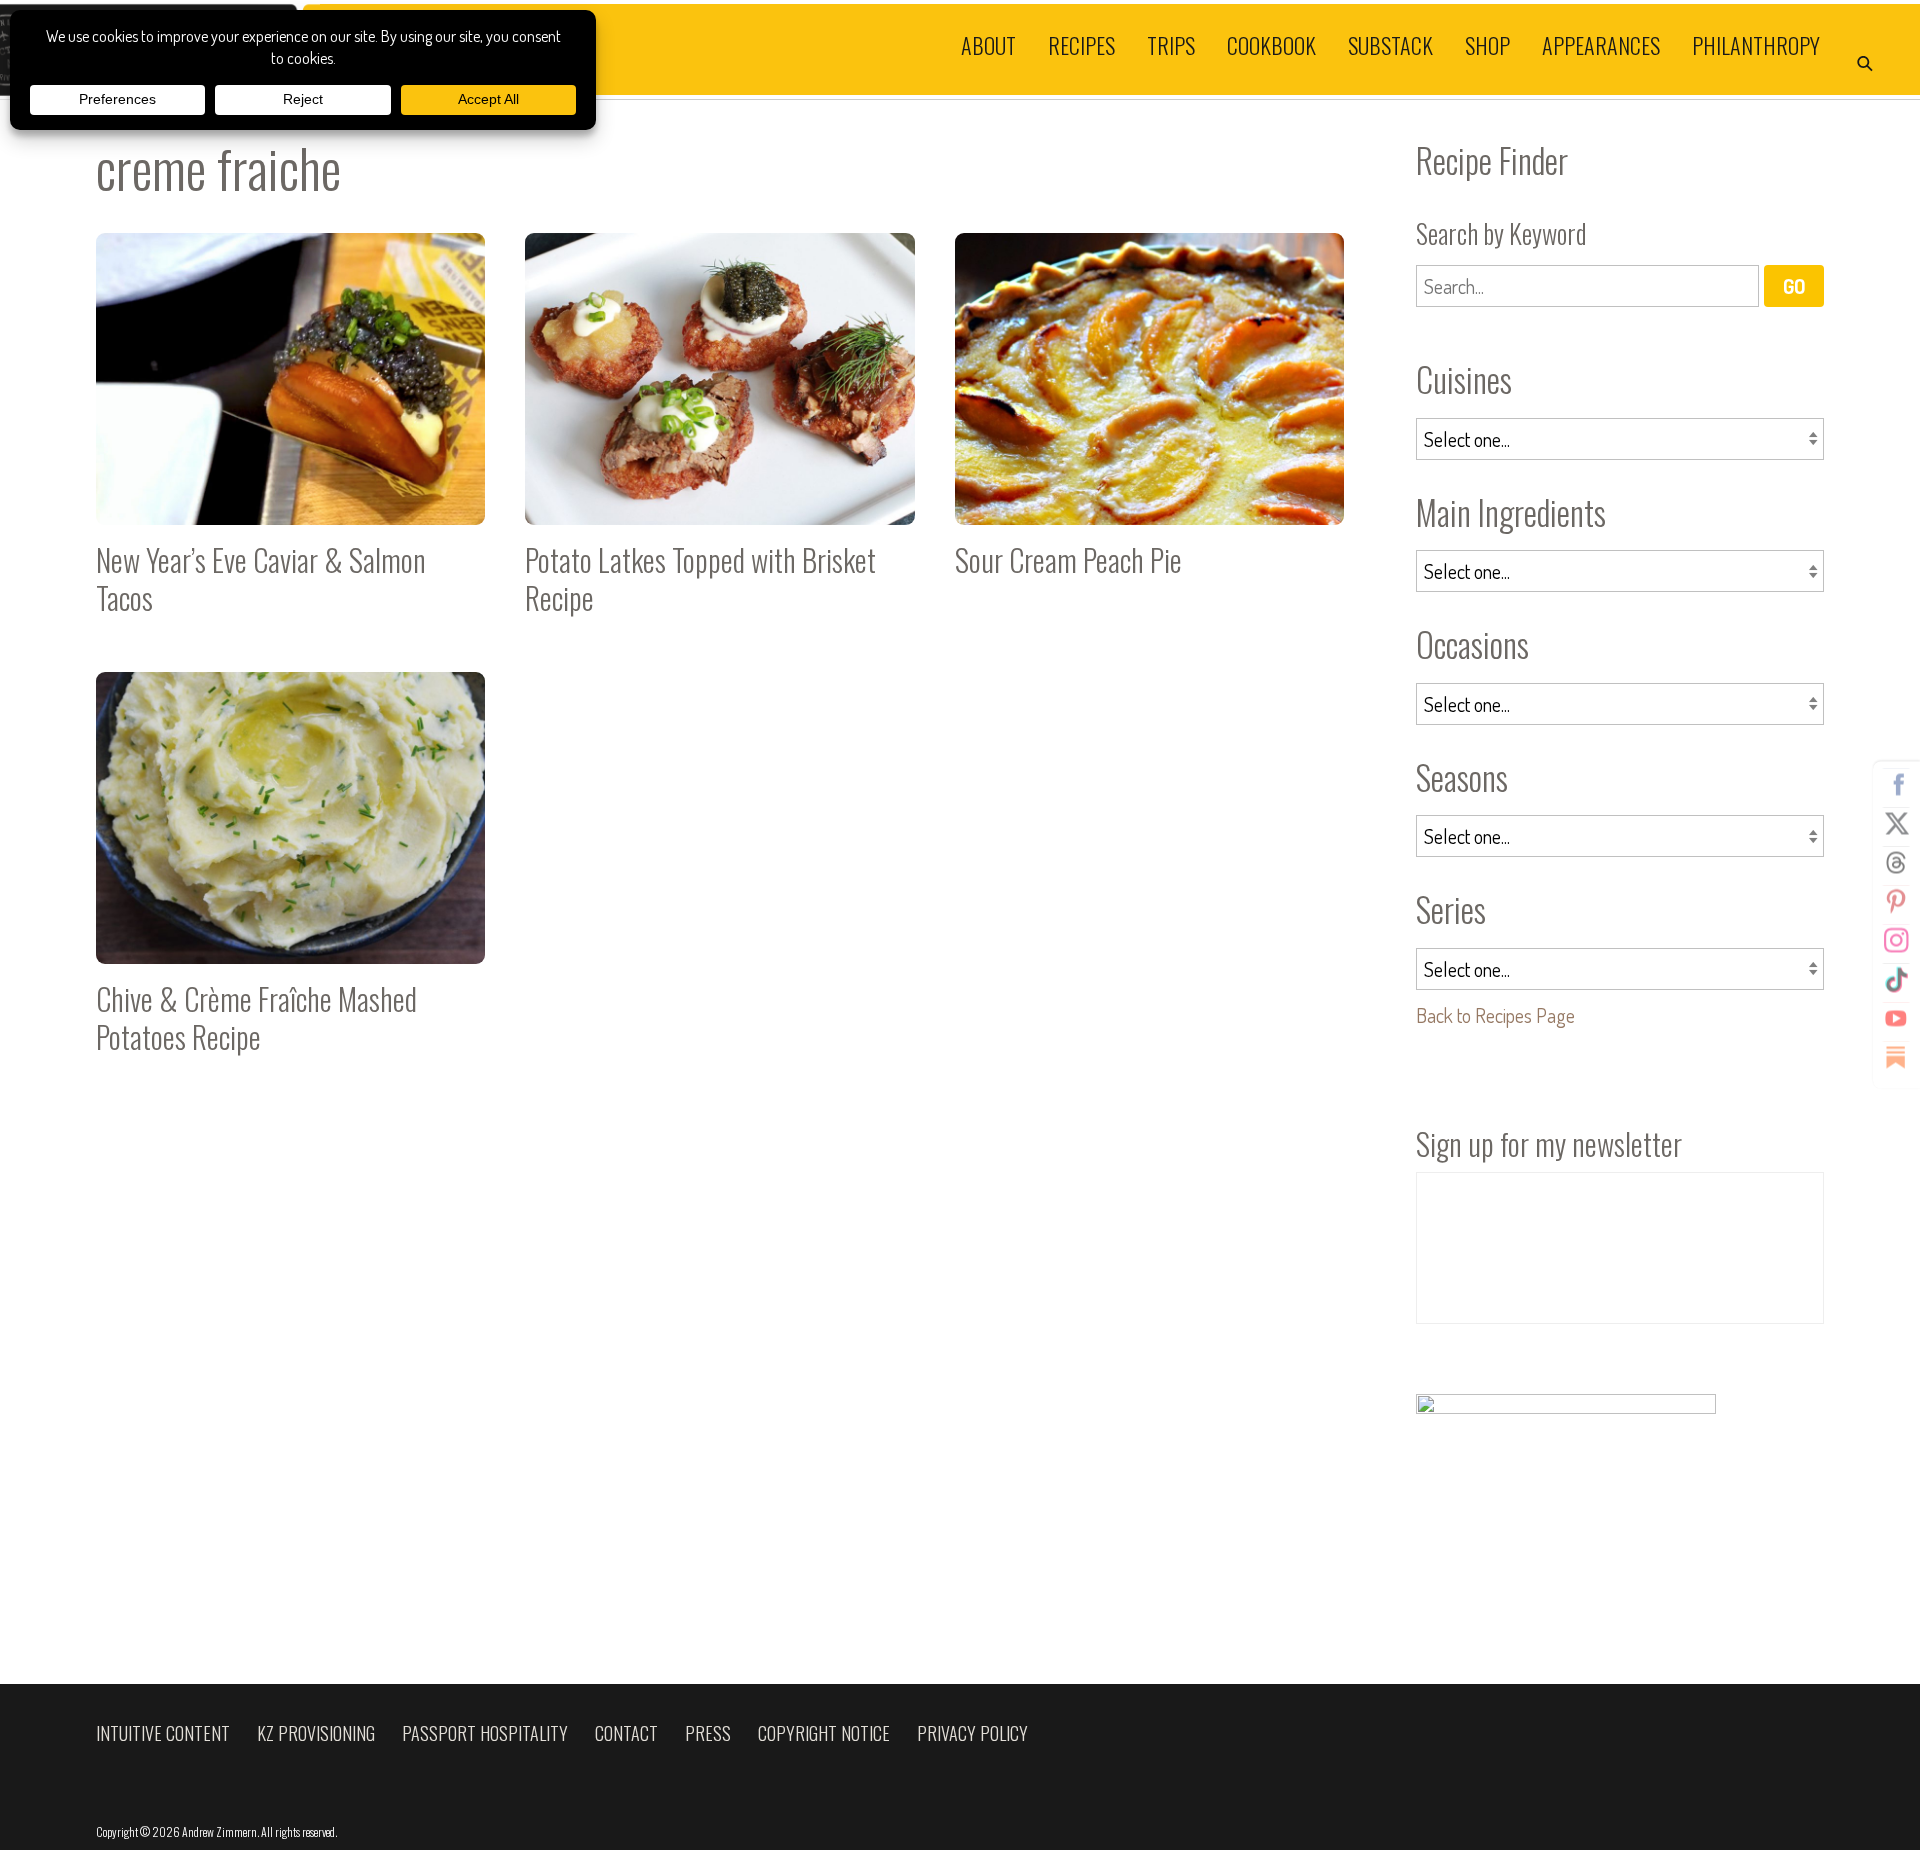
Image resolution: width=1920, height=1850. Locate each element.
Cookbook (1271, 44)
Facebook (1896, 785)
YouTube (1896, 1019)
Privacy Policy (972, 1733)
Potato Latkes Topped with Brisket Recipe (719, 432)
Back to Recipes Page (1495, 1015)
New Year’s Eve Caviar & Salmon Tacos (290, 432)
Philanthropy (1756, 44)
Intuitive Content (163, 1733)
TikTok (1896, 980)
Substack (1390, 44)
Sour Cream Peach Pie (1149, 432)
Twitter (1896, 824)
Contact (626, 1733)
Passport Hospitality (485, 1733)
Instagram (1896, 941)
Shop (1487, 44)
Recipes (1081, 44)
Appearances (1601, 44)
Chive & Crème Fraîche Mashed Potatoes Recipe (290, 871)
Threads (1896, 863)
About (988, 44)
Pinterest (1896, 902)
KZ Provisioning (316, 1733)
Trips (1171, 44)
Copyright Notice (824, 1733)
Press (708, 1733)
